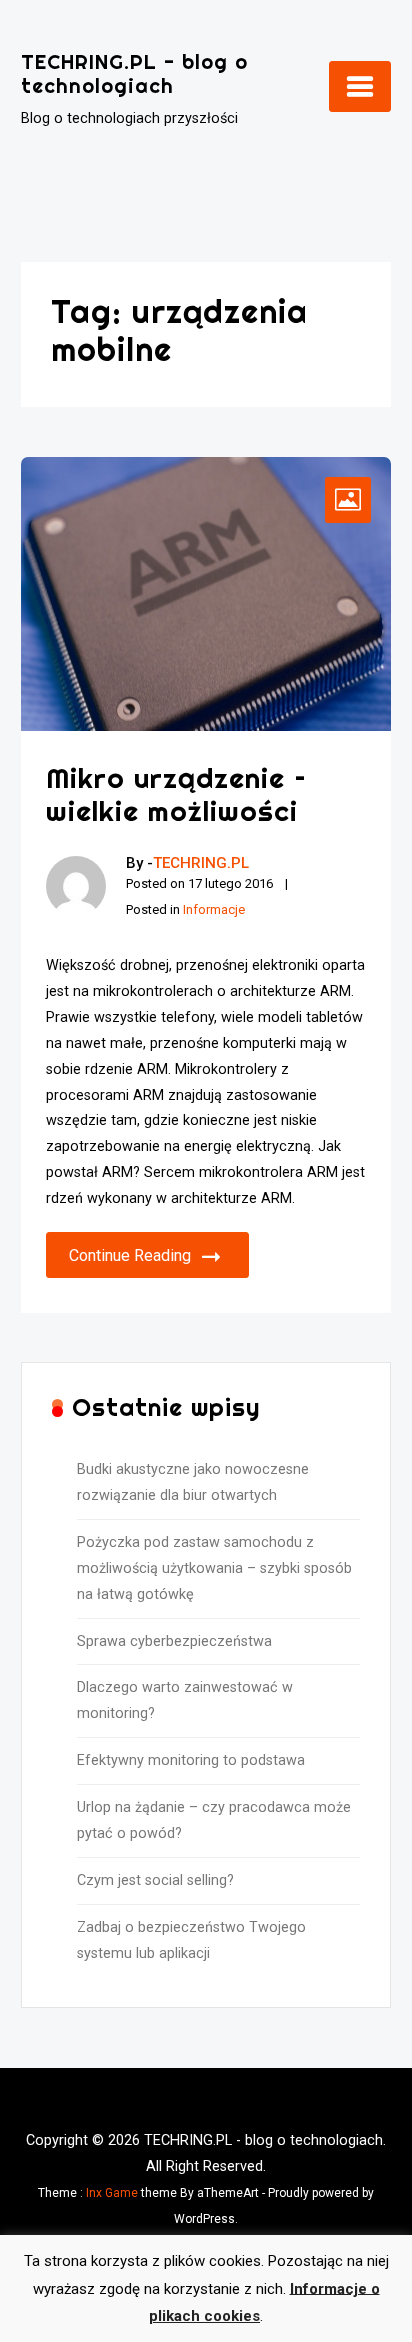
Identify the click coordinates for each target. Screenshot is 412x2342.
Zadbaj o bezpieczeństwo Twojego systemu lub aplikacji (191, 1940)
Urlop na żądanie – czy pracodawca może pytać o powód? (214, 1820)
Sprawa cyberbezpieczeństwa (174, 1641)
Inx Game (112, 2193)
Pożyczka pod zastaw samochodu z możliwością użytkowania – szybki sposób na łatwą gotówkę (214, 1568)
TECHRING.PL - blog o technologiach (134, 73)
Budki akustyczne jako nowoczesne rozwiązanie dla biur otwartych (193, 1482)
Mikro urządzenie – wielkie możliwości (176, 794)
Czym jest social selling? (155, 1880)
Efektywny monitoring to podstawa (191, 1760)
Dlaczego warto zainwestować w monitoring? (185, 1700)
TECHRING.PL (201, 863)
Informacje (214, 909)
